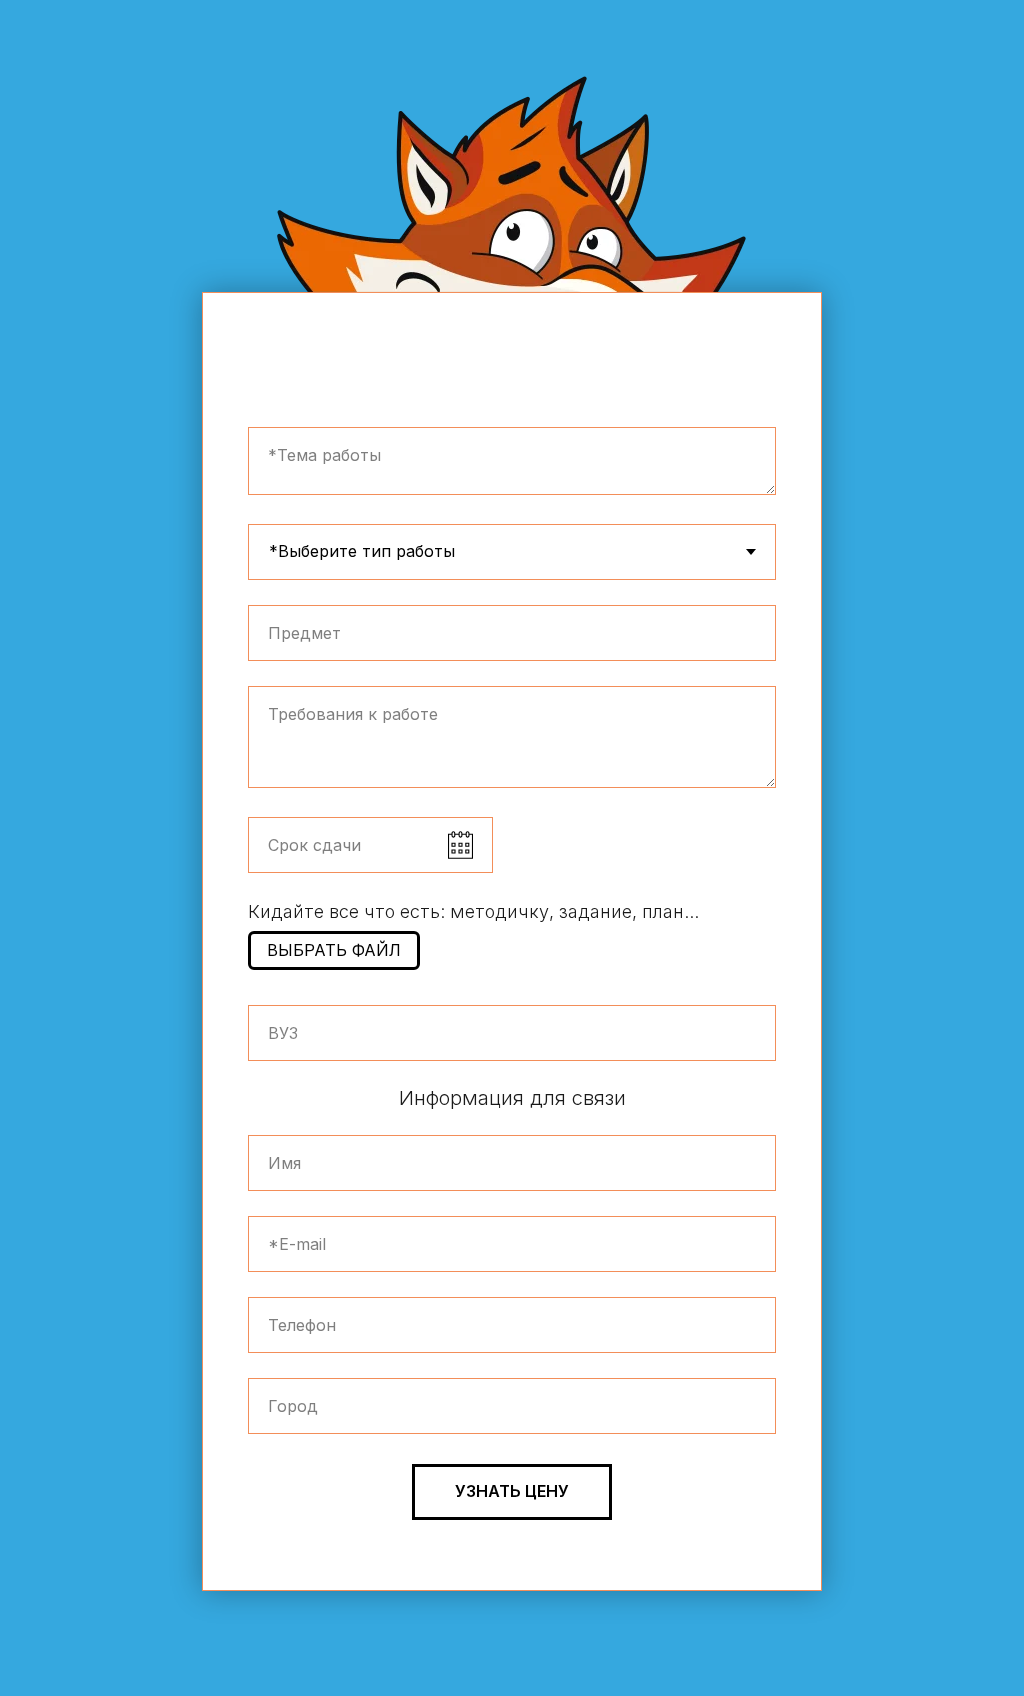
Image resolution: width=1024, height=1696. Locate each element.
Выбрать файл (334, 950)
